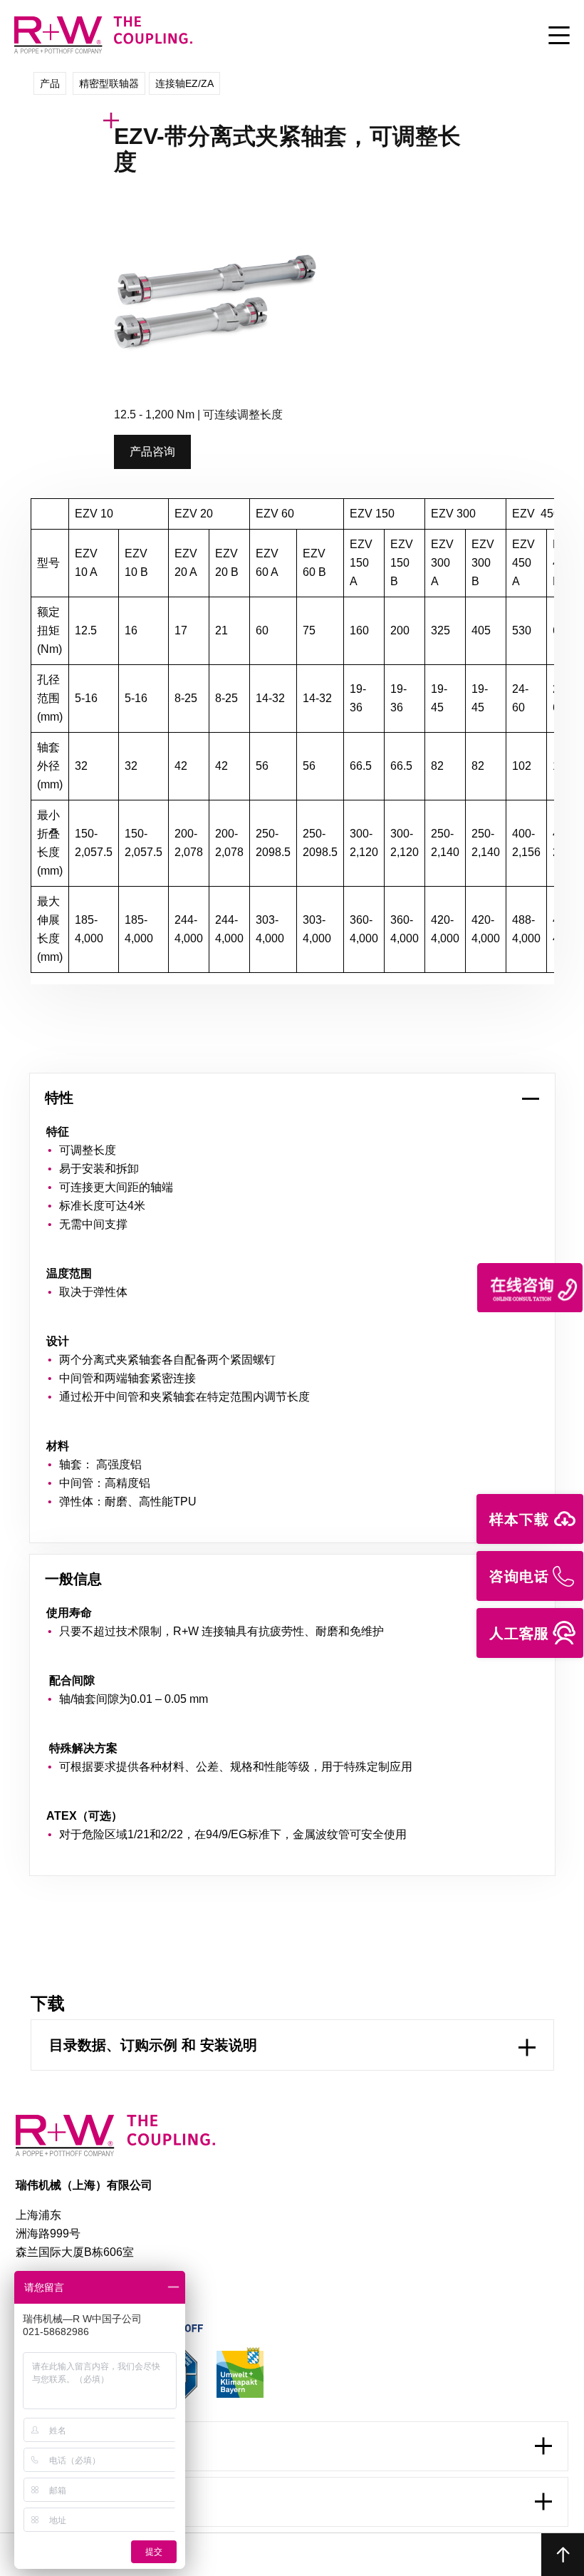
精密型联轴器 (109, 83)
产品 (50, 83)
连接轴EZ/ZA (184, 83)
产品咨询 (152, 452)
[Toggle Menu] (559, 36)
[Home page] (103, 52)
